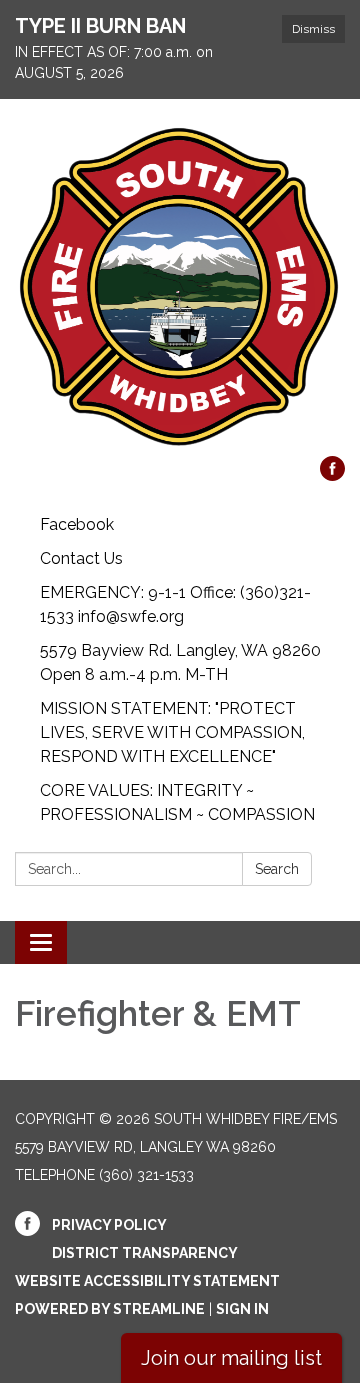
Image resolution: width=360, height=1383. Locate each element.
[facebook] (332, 475)
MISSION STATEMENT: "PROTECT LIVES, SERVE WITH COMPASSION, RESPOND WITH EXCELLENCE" (172, 732)
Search (277, 869)
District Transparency (145, 1253)
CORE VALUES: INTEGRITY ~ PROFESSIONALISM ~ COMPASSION (177, 802)
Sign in (242, 1309)
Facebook (77, 524)
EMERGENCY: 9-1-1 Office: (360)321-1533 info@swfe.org (175, 604)
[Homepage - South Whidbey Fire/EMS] (180, 287)
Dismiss (313, 29)
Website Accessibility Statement (147, 1281)
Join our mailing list (231, 1358)
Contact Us (81, 558)
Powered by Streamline (110, 1309)
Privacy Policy (109, 1225)
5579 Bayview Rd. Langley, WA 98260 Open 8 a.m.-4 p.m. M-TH (180, 662)
